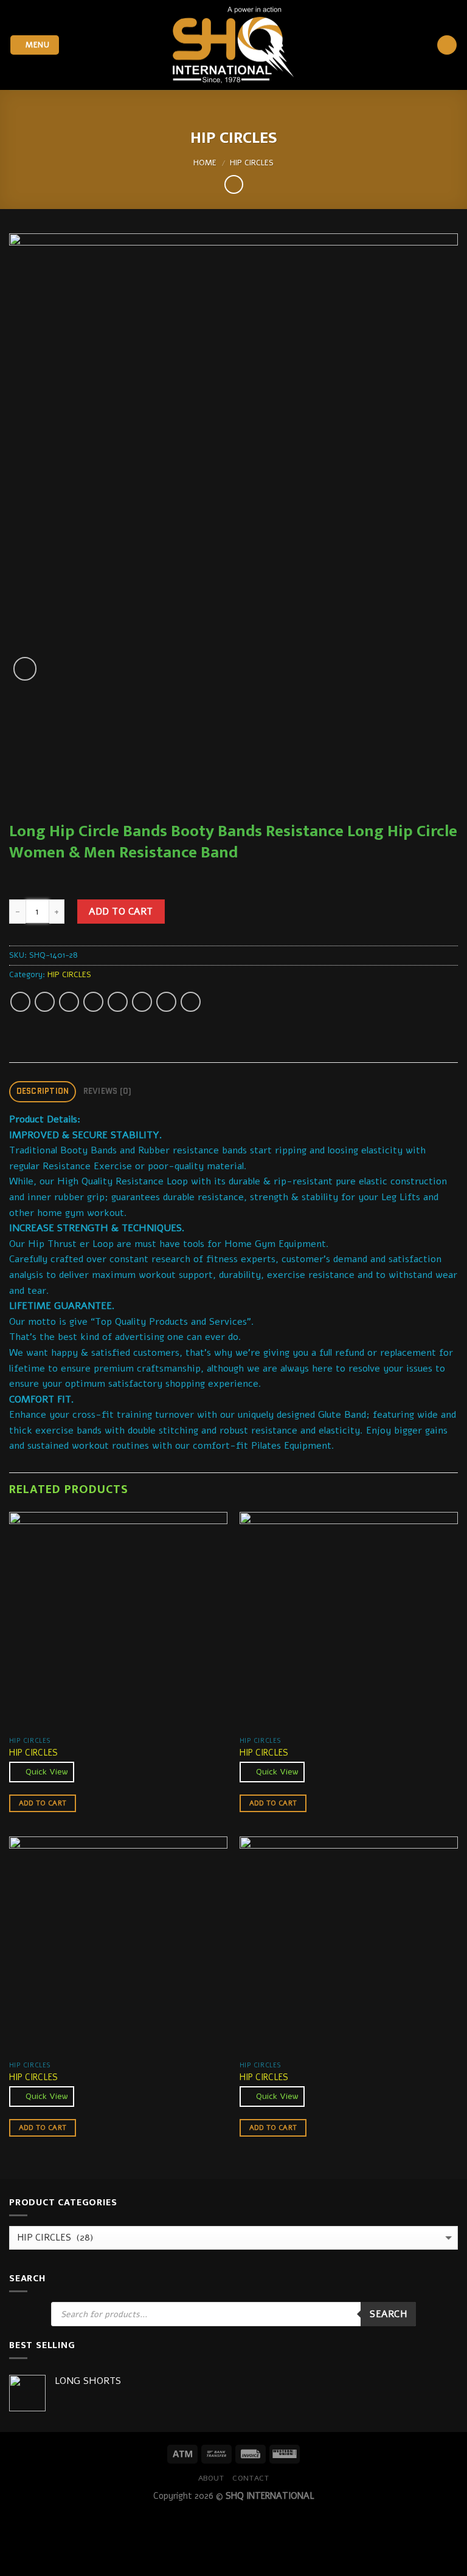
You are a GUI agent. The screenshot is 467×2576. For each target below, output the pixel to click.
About (211, 2478)
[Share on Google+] (142, 1002)
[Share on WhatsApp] (20, 1002)
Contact (251, 2478)
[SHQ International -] (233, 45)
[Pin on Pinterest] (118, 1002)
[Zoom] (25, 669)
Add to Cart (121, 911)
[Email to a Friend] (93, 1002)
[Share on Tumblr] (191, 1002)
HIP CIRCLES (252, 163)
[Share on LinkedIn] (166, 1002)
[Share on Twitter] (69, 1002)
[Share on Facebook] (45, 1002)
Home (205, 163)
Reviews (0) (108, 1091)
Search (388, 2314)
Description (43, 1091)
